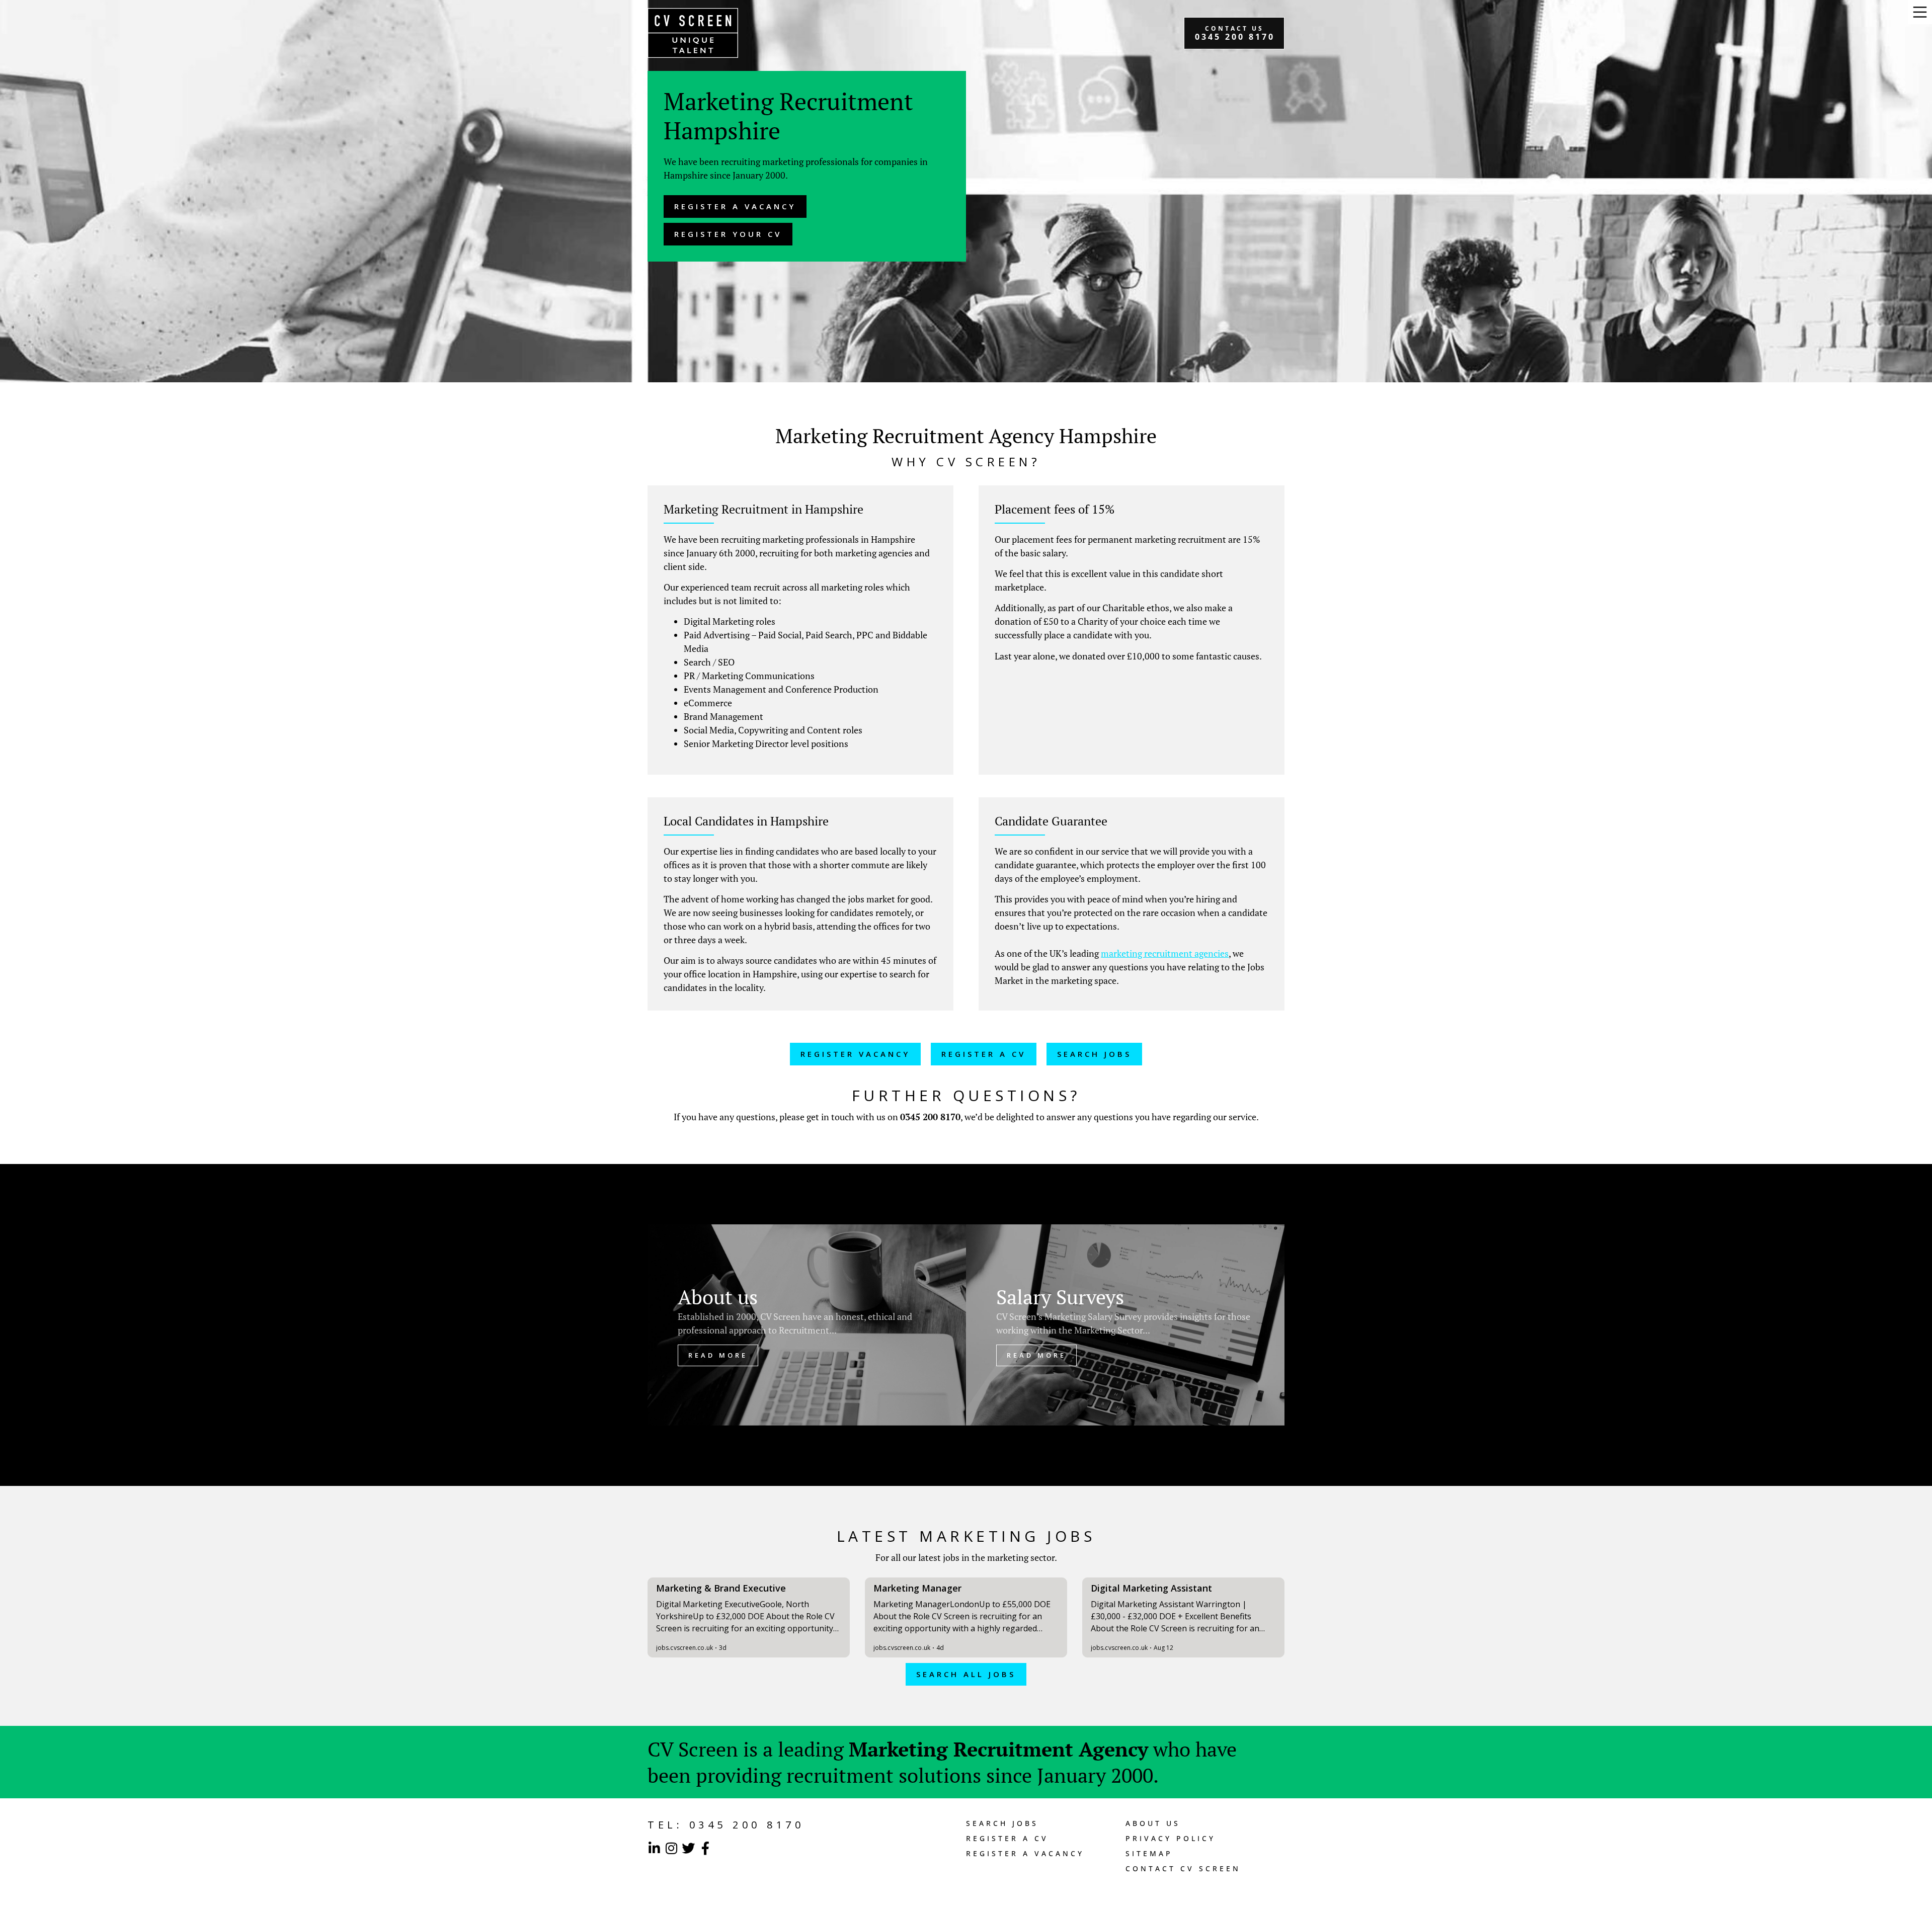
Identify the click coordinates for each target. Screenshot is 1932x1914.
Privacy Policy (1171, 1838)
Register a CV (1007, 1838)
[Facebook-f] (705, 1848)
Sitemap (1149, 1853)
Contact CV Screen (1183, 1868)
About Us (1153, 1823)
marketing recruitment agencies (1165, 953)
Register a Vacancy (1025, 1853)
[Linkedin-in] (654, 1848)
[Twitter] (688, 1848)
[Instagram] (671, 1848)
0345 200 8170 (930, 1117)
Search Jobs (1002, 1823)
